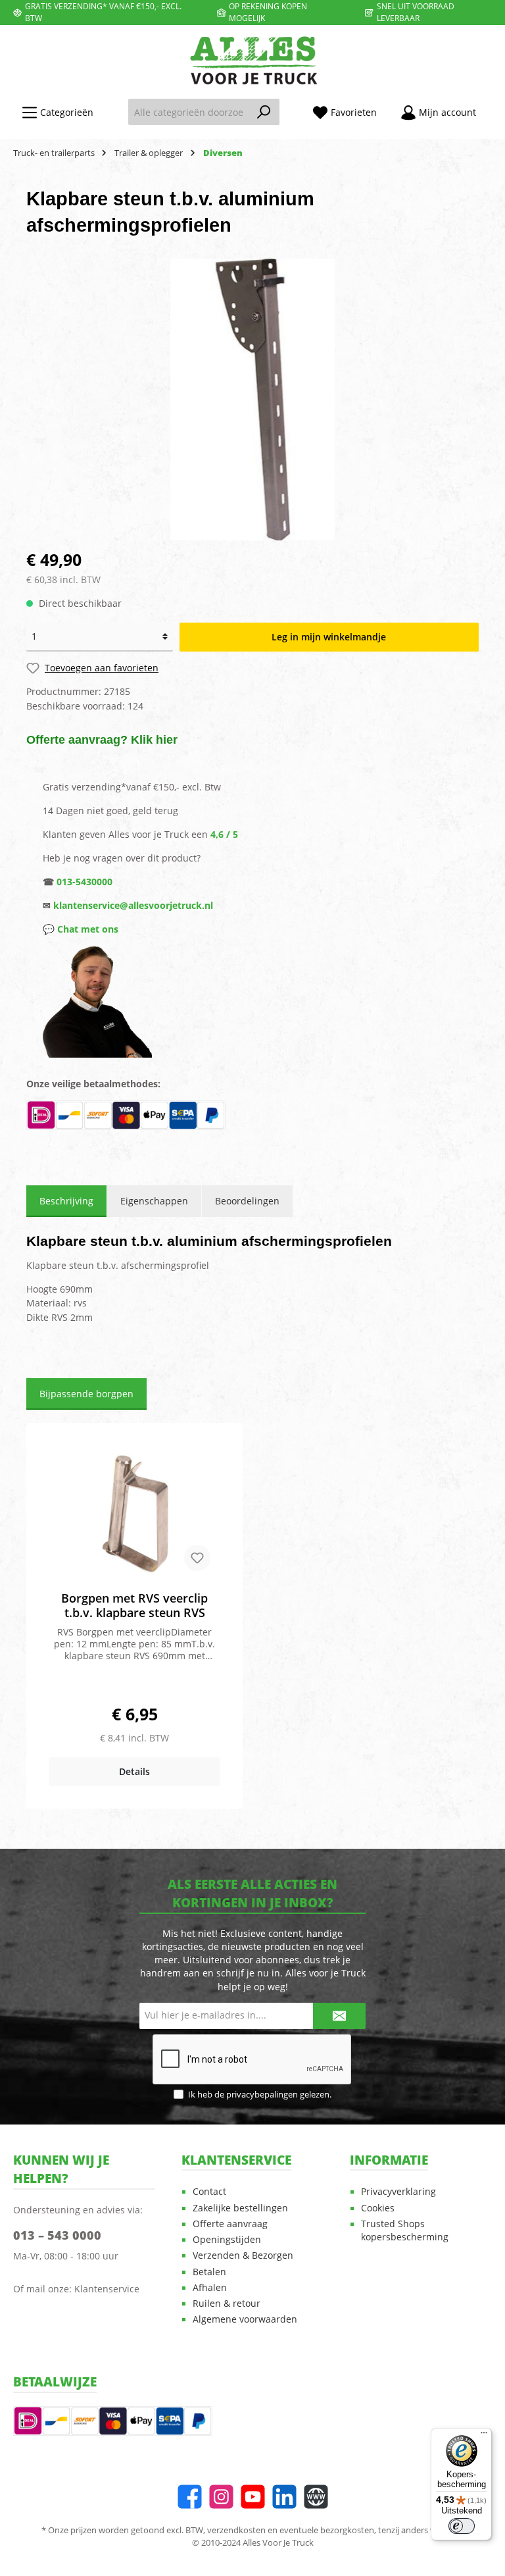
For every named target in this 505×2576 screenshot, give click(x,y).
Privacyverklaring (398, 2192)
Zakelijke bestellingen (240, 2208)
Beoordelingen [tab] (247, 1201)
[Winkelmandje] (496, 107)
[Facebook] (190, 2497)
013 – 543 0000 (57, 2235)
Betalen (209, 2272)
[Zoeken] (264, 112)
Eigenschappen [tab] (154, 1201)
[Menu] (484, 2436)
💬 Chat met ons (81, 929)
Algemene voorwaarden (245, 2319)
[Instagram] (221, 2497)
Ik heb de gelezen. (260, 2095)
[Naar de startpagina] (252, 60)
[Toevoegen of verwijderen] (197, 1558)
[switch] (462, 2526)
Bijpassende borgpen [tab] (86, 1394)
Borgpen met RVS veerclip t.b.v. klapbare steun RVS (134, 1605)
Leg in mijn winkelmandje (329, 637)
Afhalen (210, 2288)
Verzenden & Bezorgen (243, 2255)
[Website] (316, 2497)
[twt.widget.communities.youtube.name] (253, 2497)
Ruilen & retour (227, 2304)
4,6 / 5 (224, 834)
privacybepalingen (262, 2095)
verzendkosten (236, 2530)
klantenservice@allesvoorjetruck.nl (133, 905)
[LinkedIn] (284, 2497)
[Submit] (339, 2016)
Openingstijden (227, 2240)
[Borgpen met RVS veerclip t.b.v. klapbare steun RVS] (134, 1515)
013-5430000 (84, 882)
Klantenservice (107, 2289)
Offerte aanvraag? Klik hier (102, 740)
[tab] (66, 1201)
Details (134, 1771)
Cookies (378, 2208)
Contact (209, 2192)
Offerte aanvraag (230, 2224)
